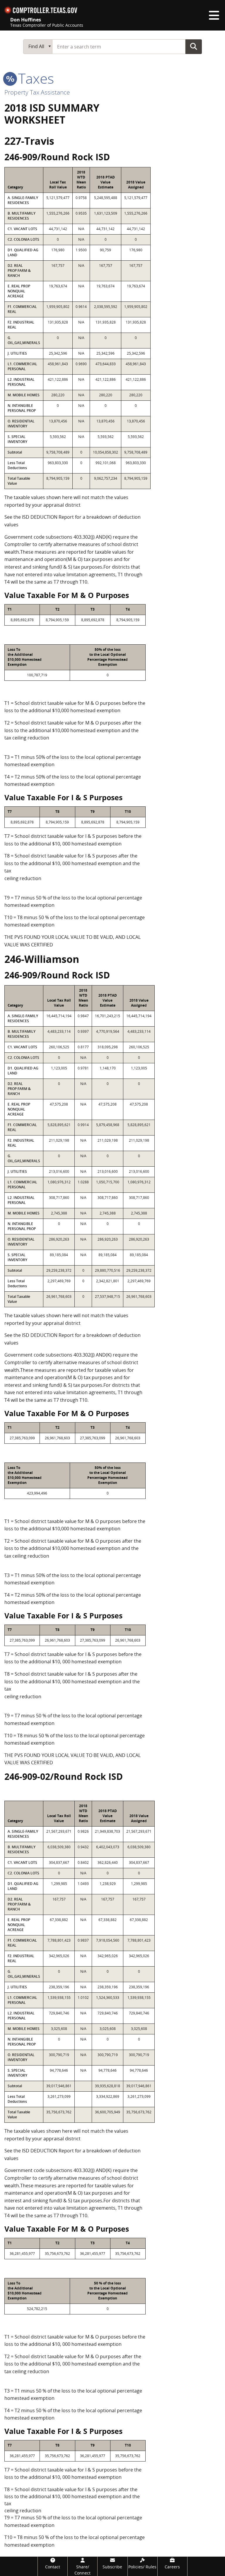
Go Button (194, 46)
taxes (34, 78)
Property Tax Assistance (37, 92)
